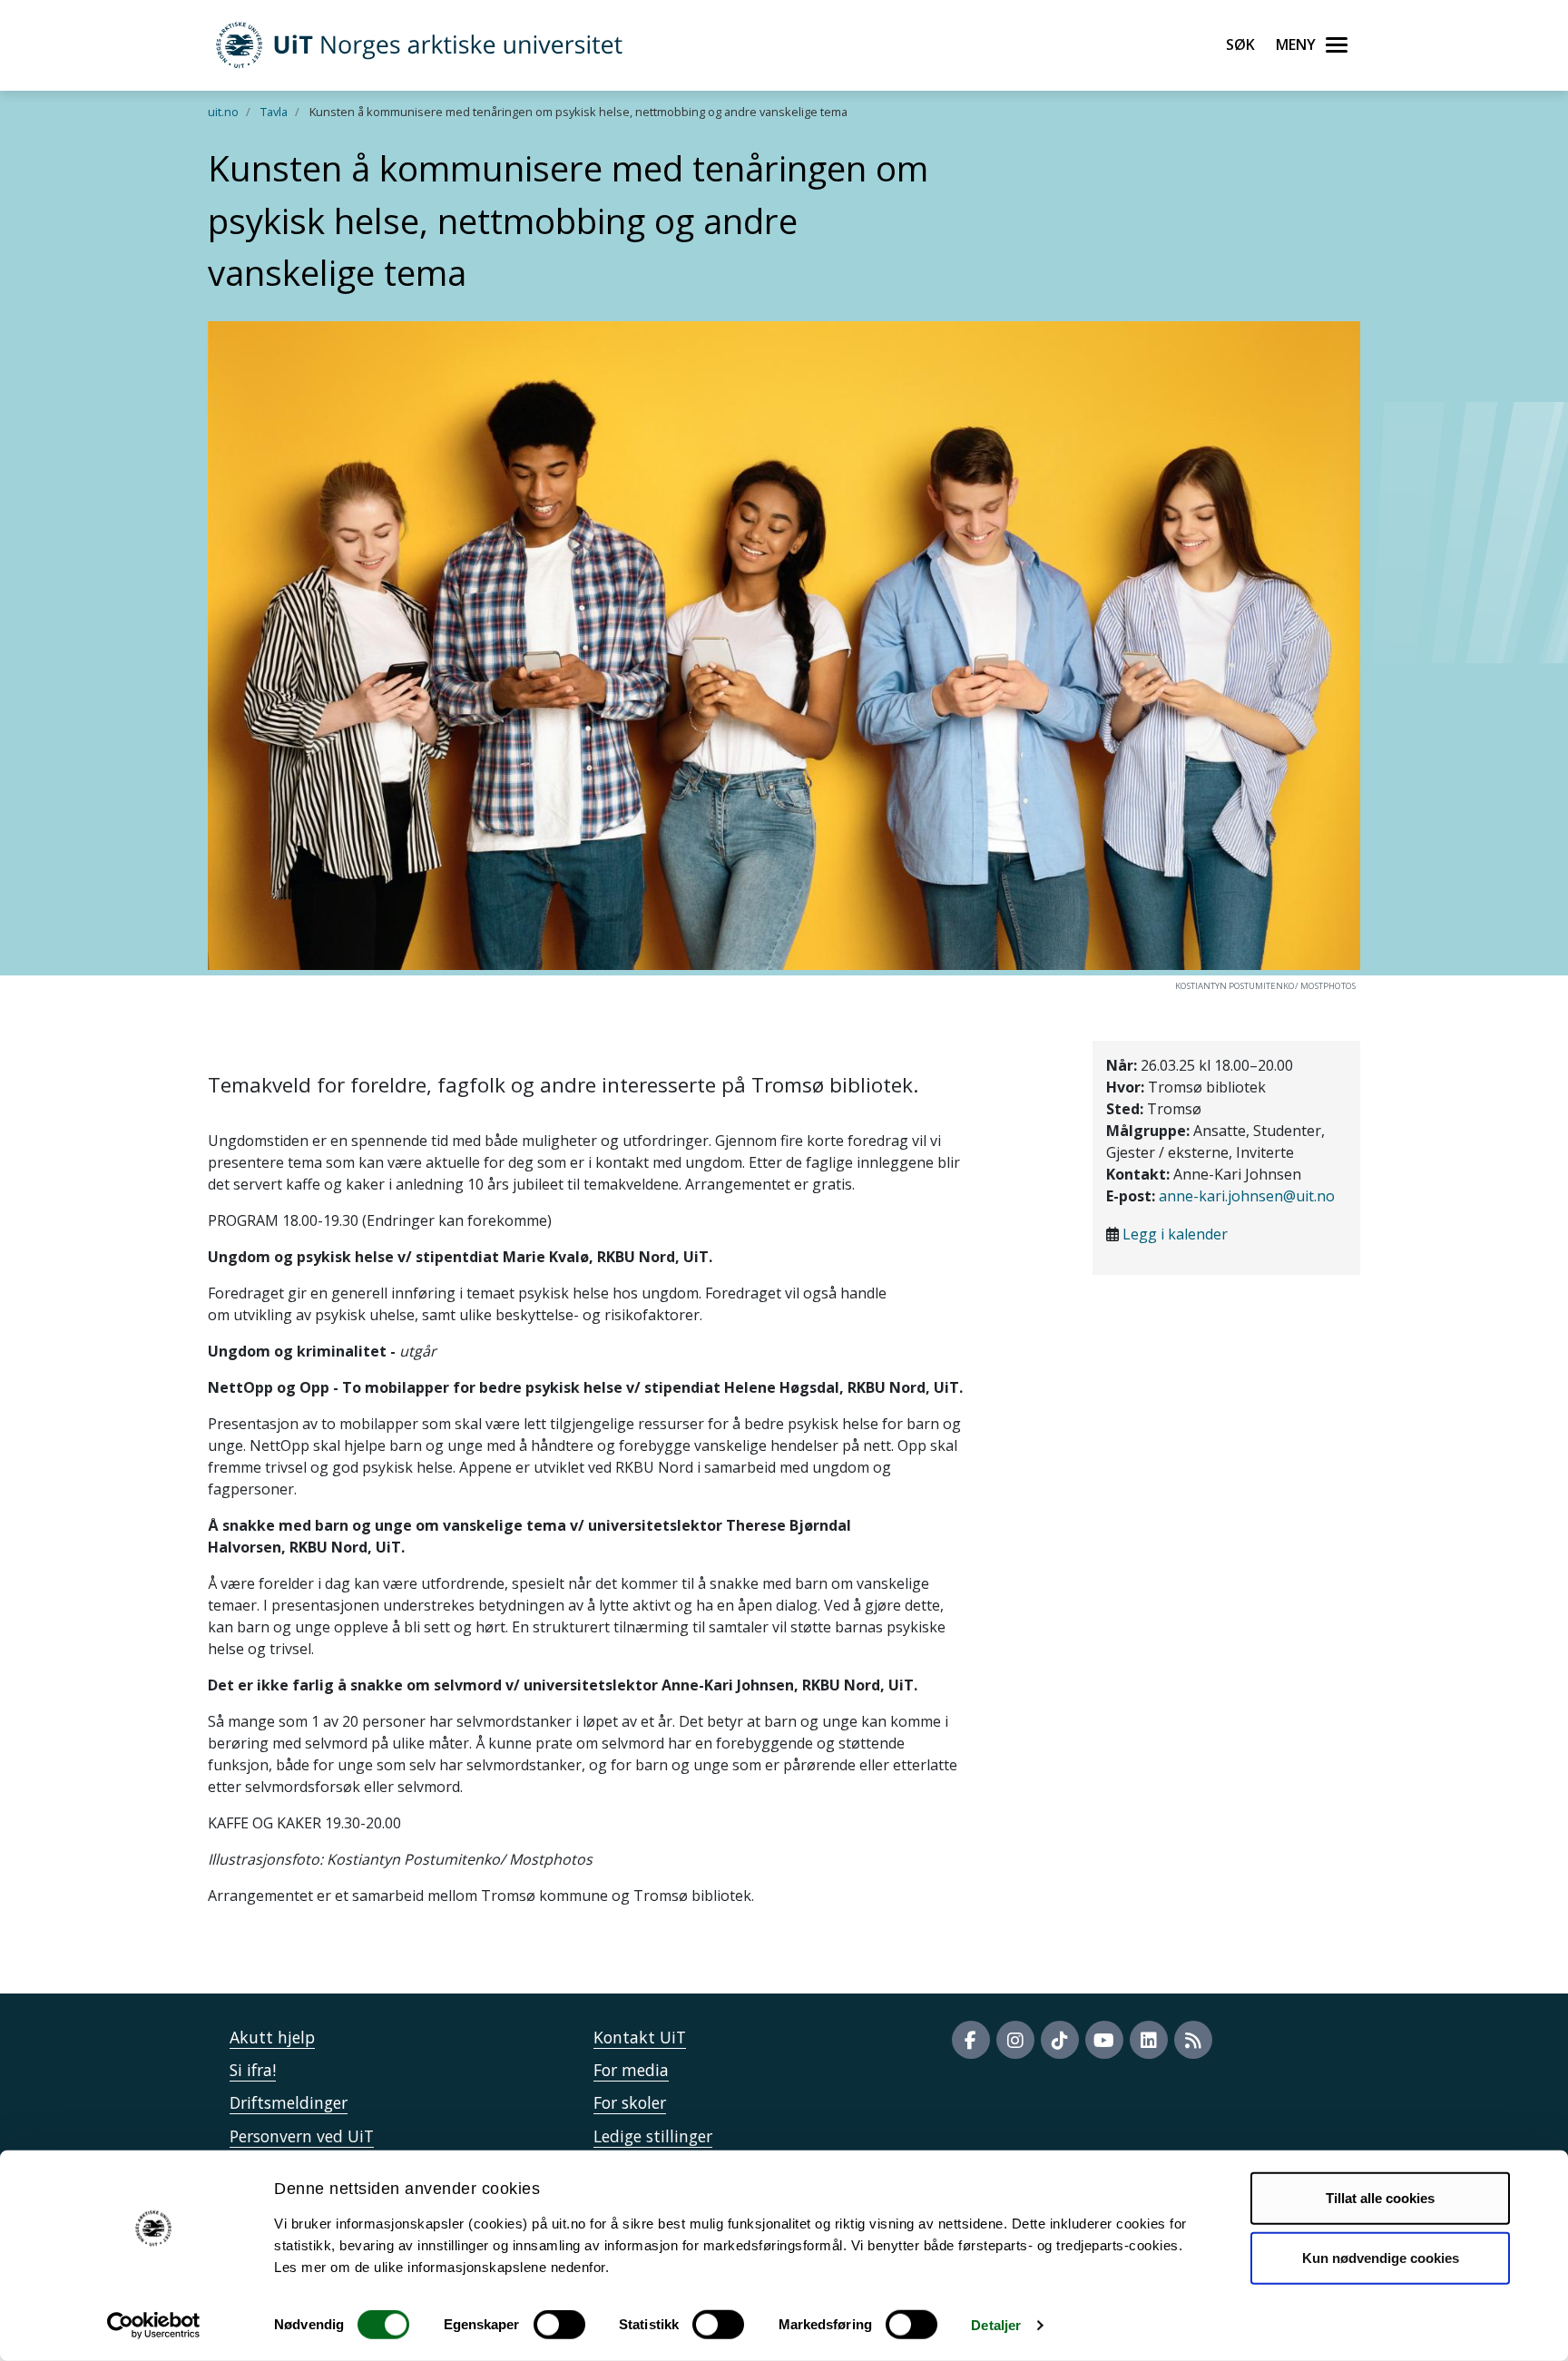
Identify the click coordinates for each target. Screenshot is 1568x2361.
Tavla (274, 112)
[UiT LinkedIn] (1149, 2040)
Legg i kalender (1175, 1234)
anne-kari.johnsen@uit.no (1247, 1196)
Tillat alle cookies (1380, 2198)
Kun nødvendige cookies (1381, 2257)
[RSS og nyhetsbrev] (1193, 2040)
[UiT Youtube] (1104, 2040)
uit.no (223, 112)
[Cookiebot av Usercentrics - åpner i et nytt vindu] (154, 2326)
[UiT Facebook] (971, 2040)
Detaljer (996, 2325)
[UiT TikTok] (1060, 2040)
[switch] (559, 2325)
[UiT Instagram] (1015, 2040)
